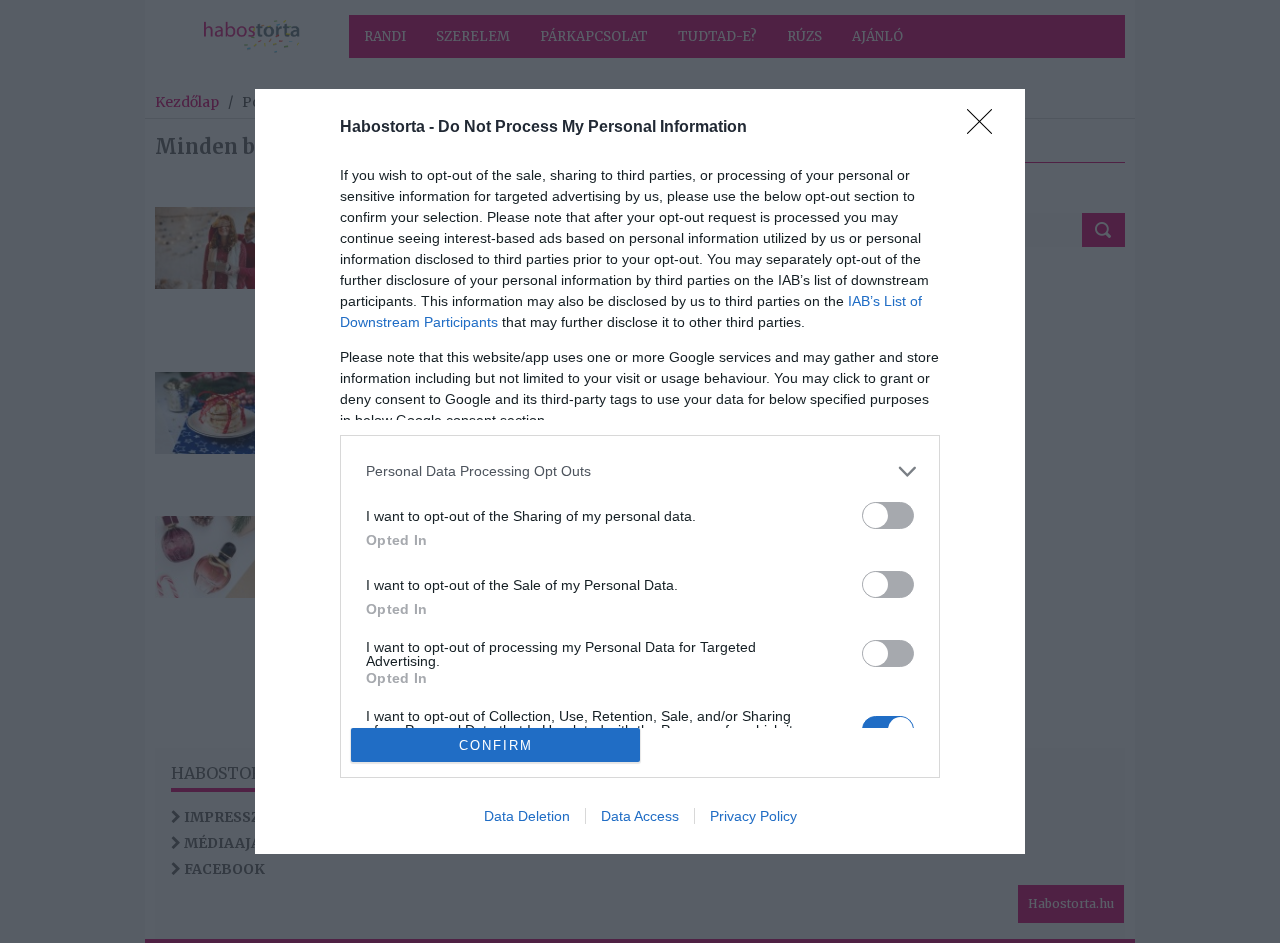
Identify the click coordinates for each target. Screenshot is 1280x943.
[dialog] (640, 472)
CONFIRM (496, 745)
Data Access (640, 816)
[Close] (986, 128)
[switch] (888, 515)
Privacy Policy (753, 816)
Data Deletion (527, 816)
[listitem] (640, 471)
